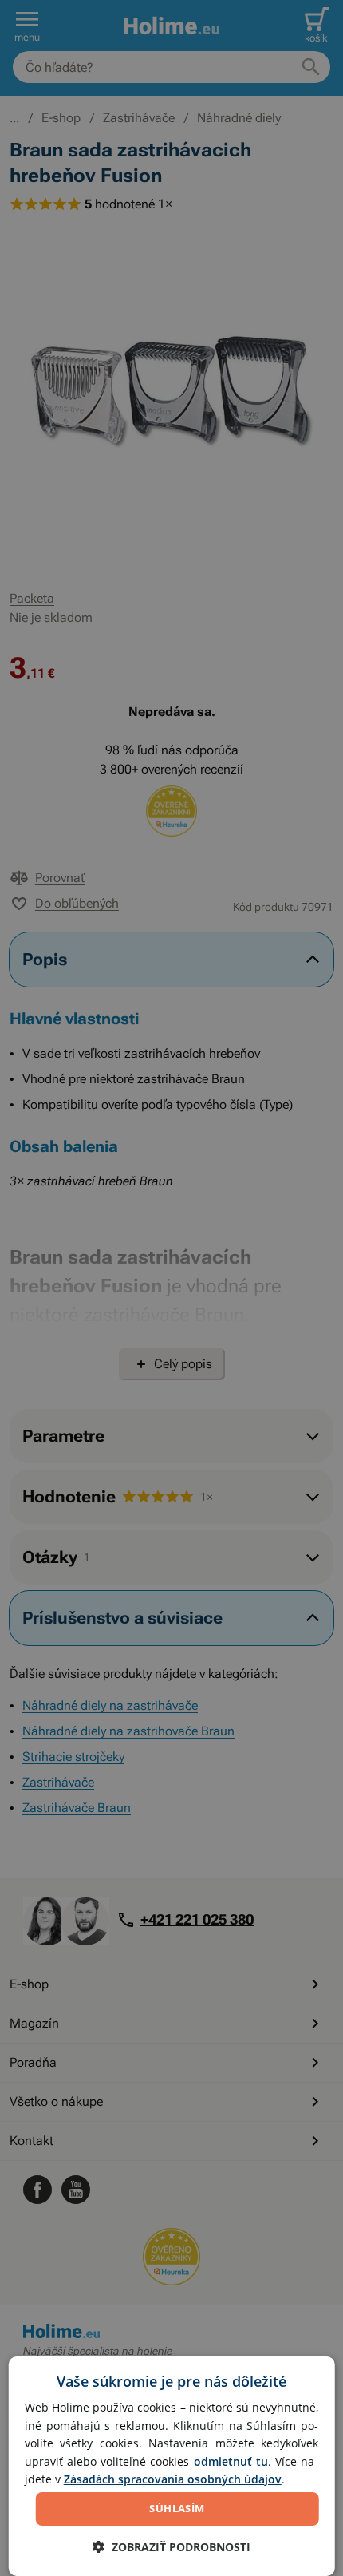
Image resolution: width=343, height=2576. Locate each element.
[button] (171, 2547)
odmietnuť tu (231, 2461)
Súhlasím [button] (177, 2508)
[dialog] (172, 2466)
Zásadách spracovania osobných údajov (173, 2479)
